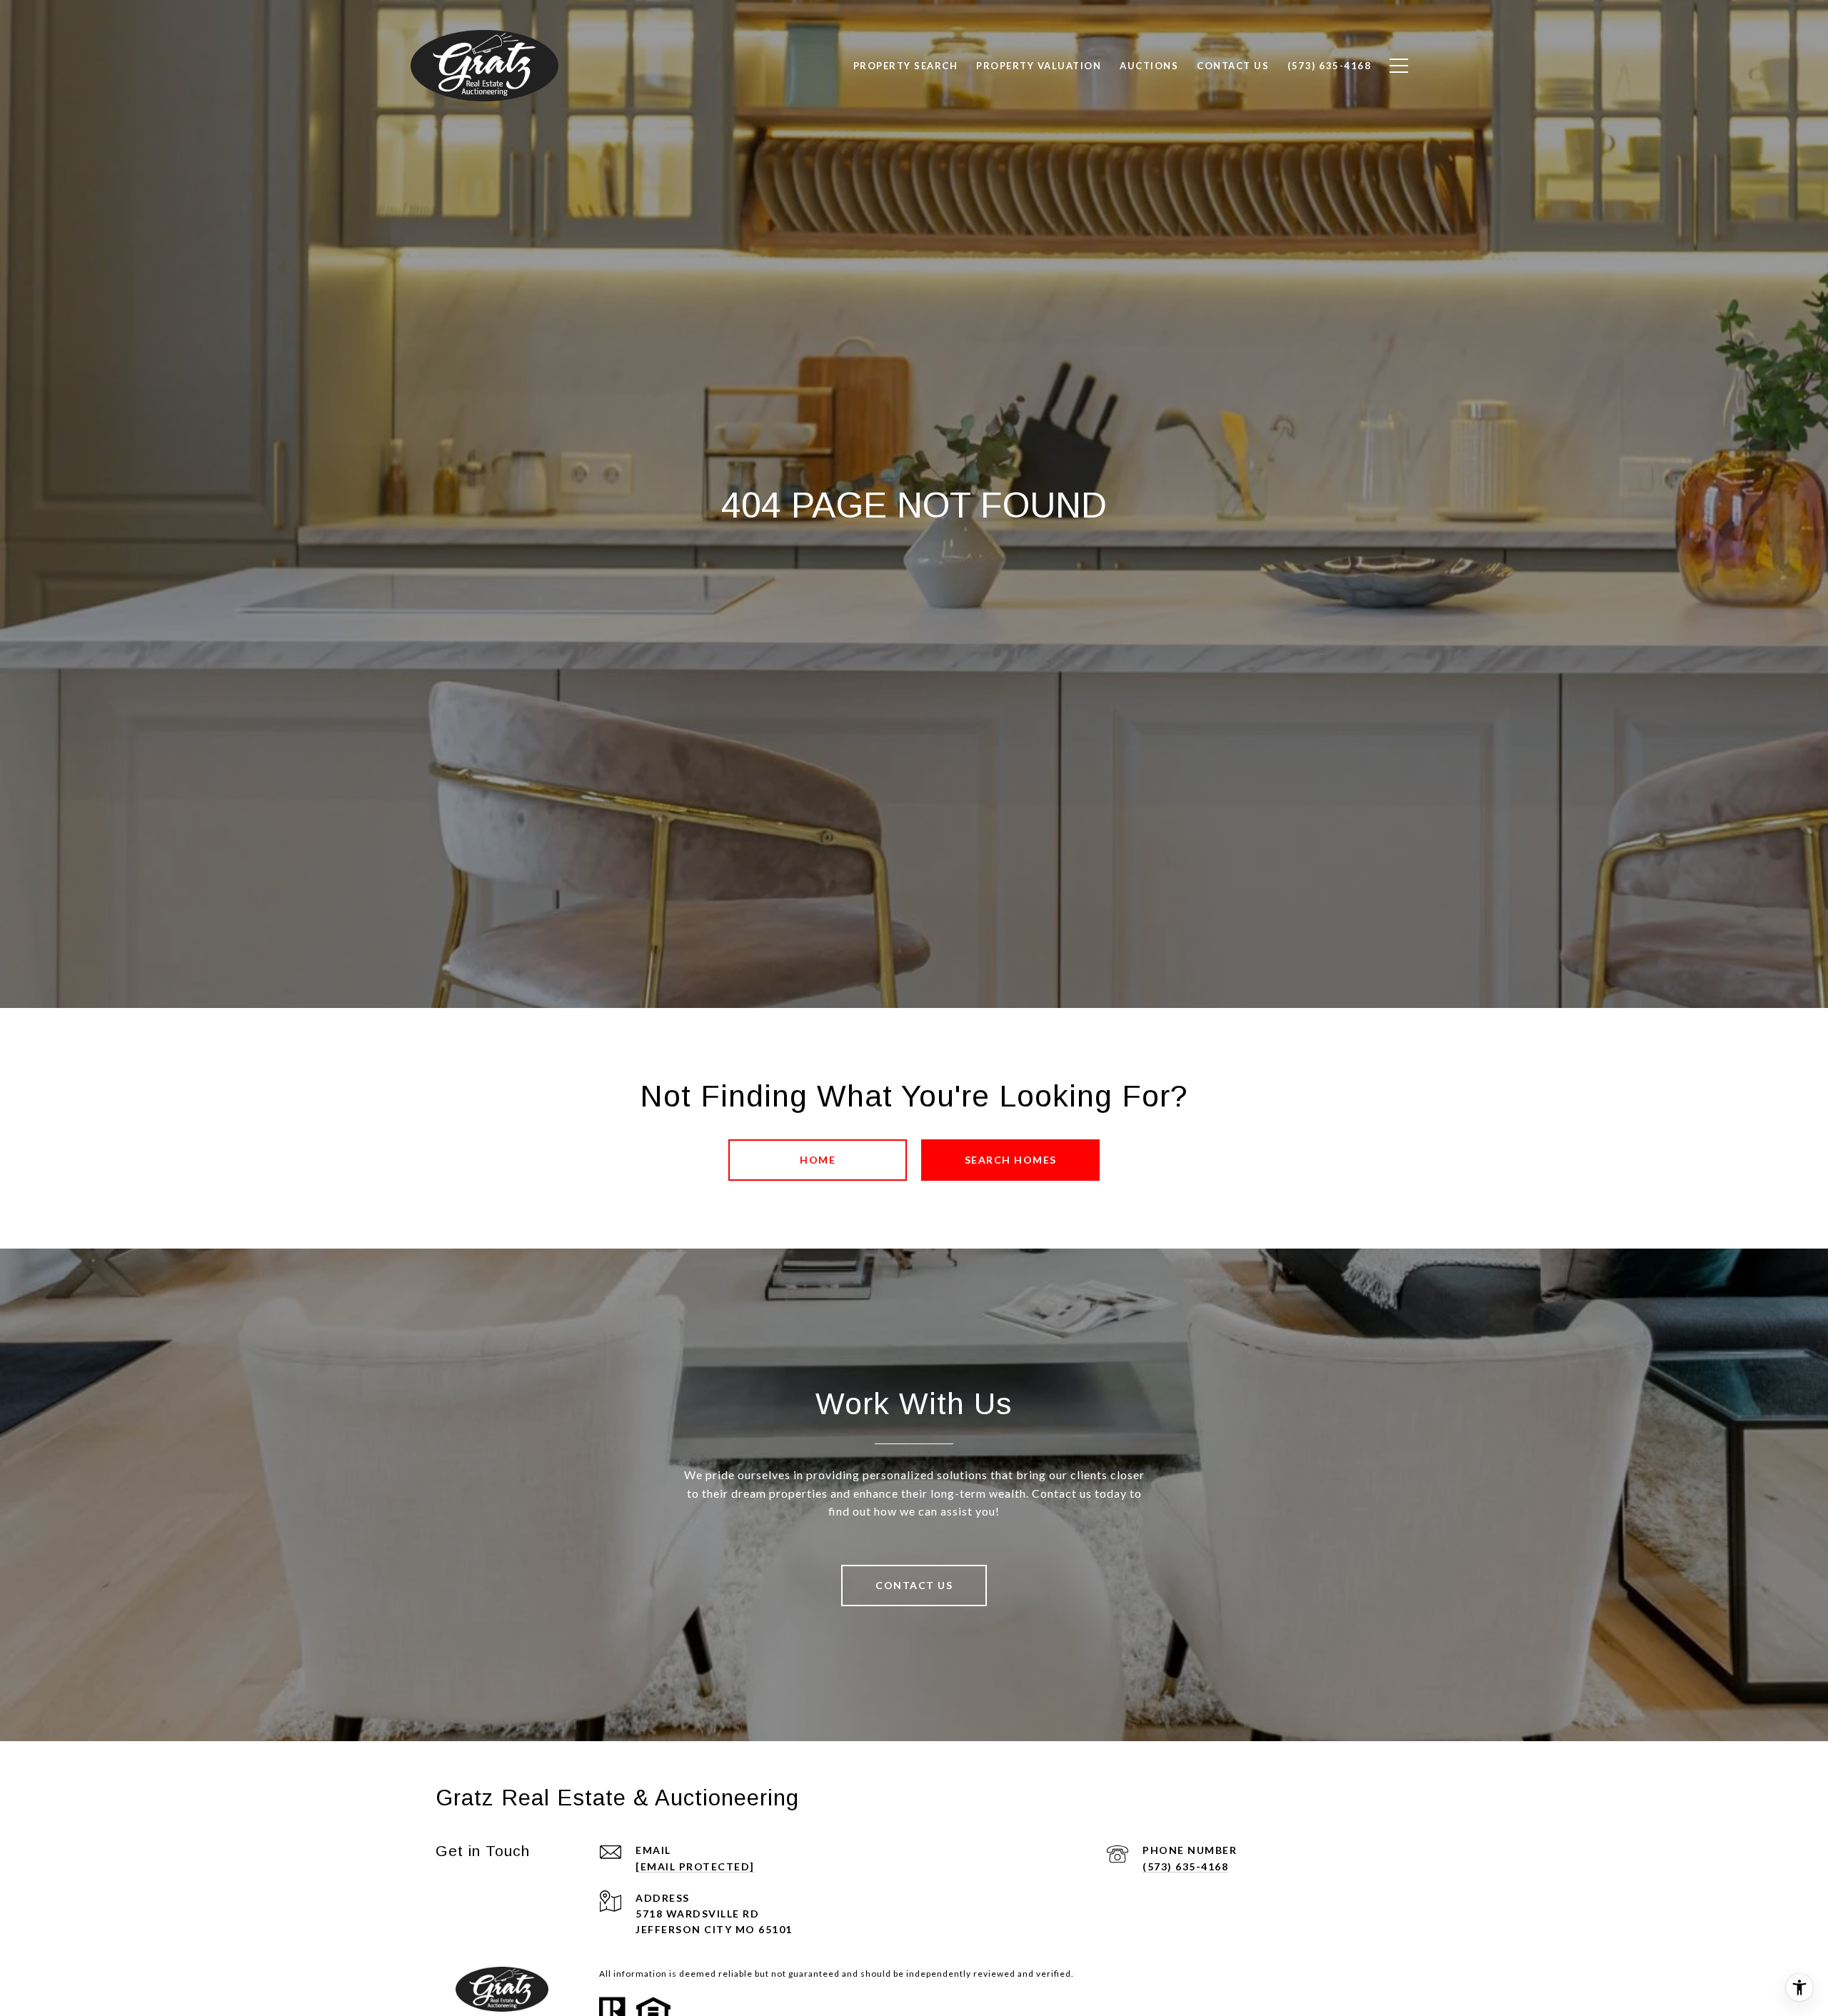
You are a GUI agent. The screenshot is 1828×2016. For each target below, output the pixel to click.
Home (818, 1160)
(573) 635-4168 (1185, 1866)
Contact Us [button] (914, 1585)
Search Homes (1011, 1160)
